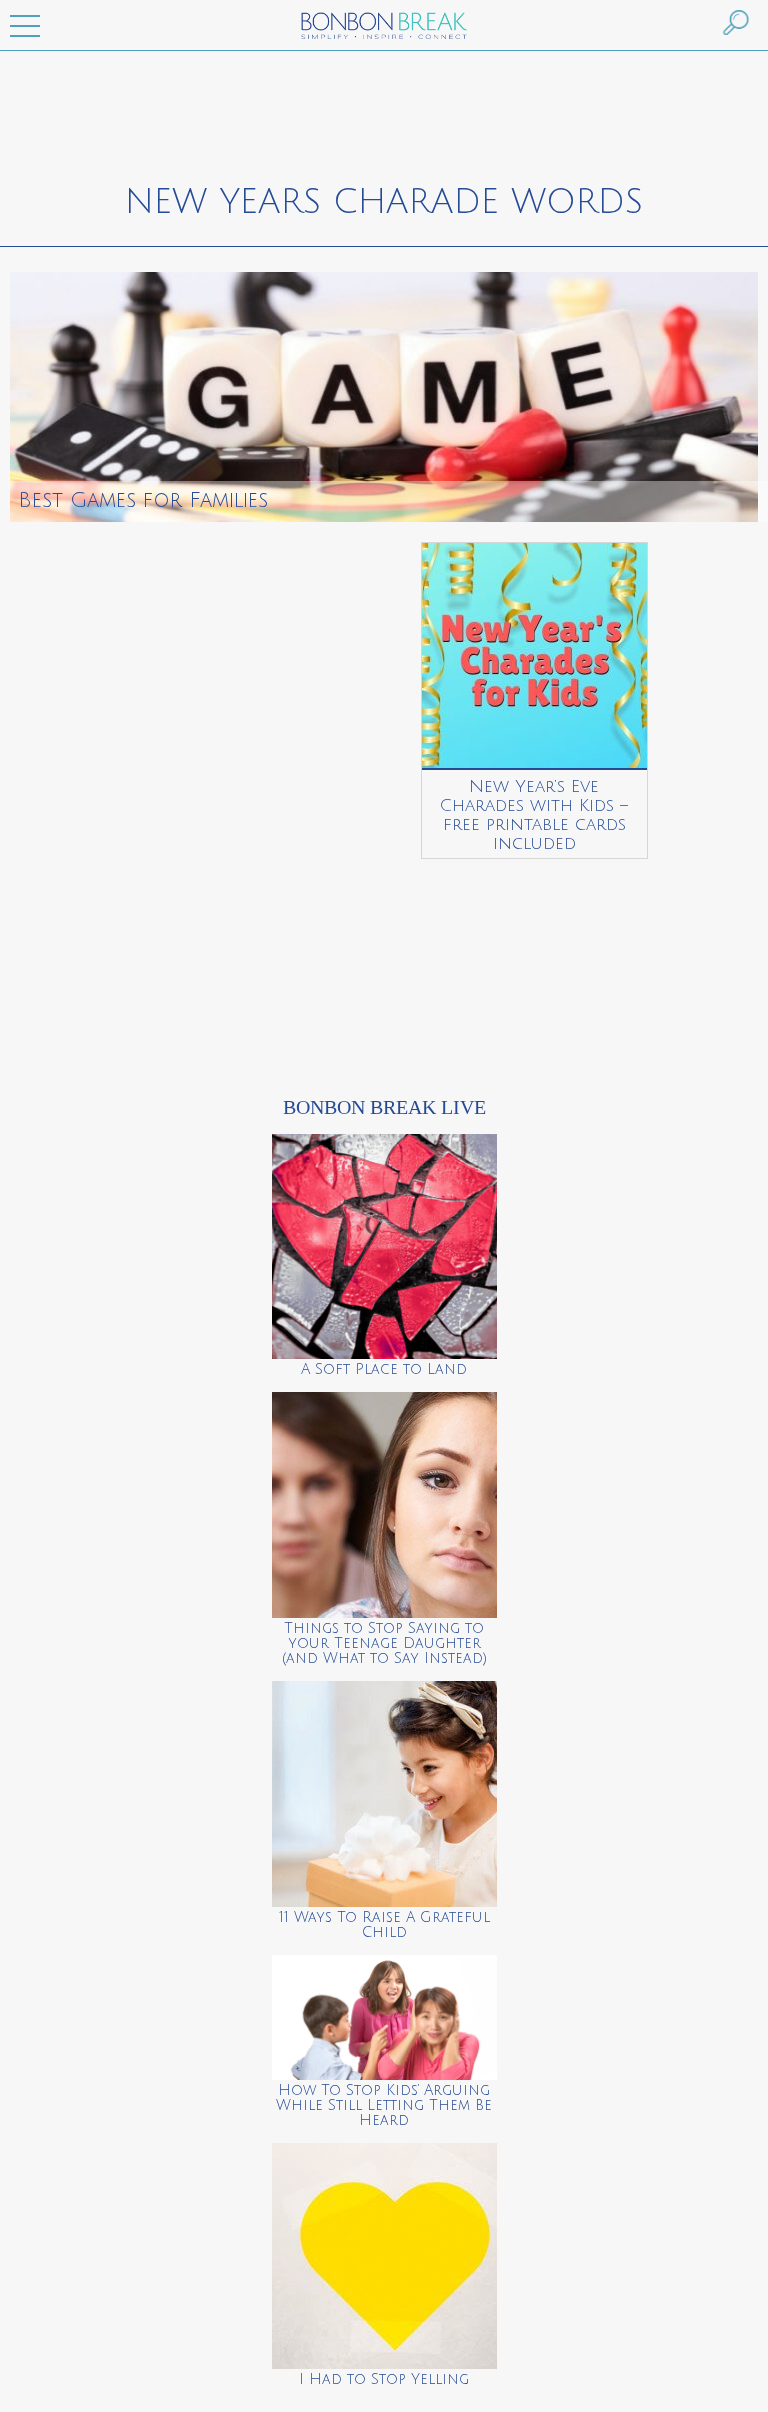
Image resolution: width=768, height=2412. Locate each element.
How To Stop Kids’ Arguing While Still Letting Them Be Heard (384, 2105)
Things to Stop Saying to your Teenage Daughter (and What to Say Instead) (384, 1643)
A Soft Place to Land (384, 1369)
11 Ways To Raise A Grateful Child (384, 1925)
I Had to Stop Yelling (384, 2379)
